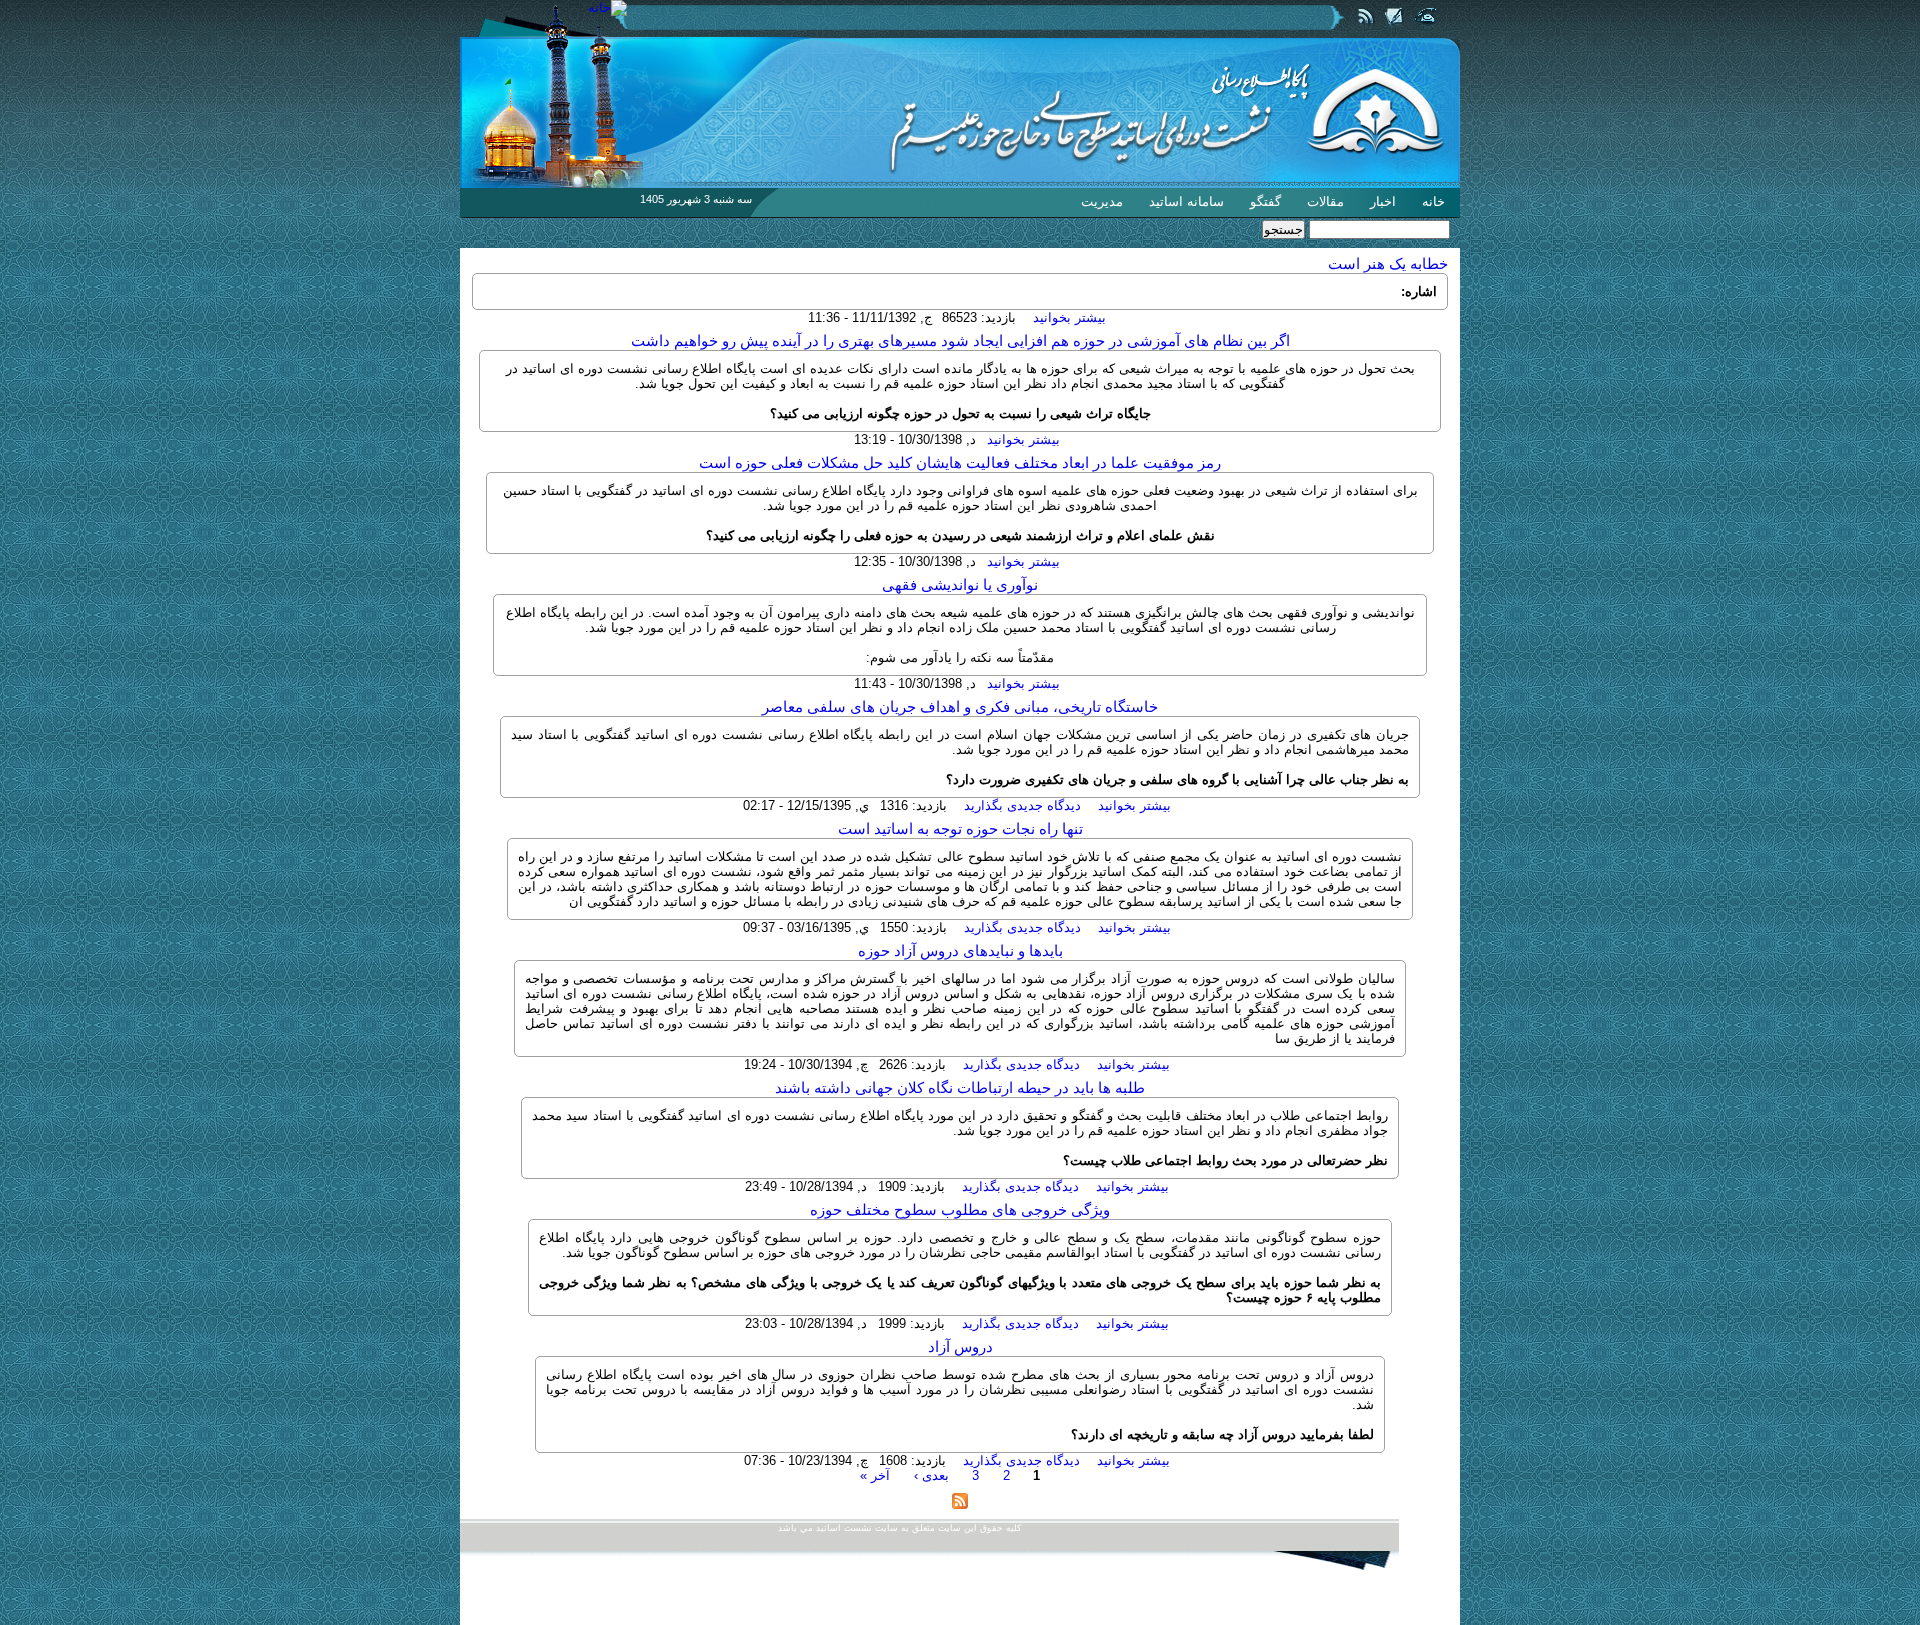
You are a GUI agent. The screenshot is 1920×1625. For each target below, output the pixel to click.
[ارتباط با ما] (1424, 28)
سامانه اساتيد (1186, 201)
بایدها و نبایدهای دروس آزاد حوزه (960, 951)
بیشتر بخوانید (1069, 317)
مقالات (1325, 201)
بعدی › (931, 1475)
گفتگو (1265, 201)
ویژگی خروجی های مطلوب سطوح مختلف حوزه (960, 1210)
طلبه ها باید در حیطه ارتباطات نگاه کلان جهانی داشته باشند (960, 1088)
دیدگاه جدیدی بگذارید (1022, 805)
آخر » (875, 1475)
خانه (1433, 201)
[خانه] (607, 7)
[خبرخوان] (1366, 28)
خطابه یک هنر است (1388, 264)
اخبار (1383, 201)
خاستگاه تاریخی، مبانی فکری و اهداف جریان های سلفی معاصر (960, 707)
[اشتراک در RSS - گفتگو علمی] (960, 1504)
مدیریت (1102, 201)
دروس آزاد (960, 1347)
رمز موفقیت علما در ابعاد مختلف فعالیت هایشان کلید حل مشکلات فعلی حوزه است (960, 463)
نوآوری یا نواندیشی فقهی (960, 585)
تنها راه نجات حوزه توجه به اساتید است (960, 829)
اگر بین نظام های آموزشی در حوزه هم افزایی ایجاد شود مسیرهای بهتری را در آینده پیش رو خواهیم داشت (960, 341)
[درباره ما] (1393, 28)
